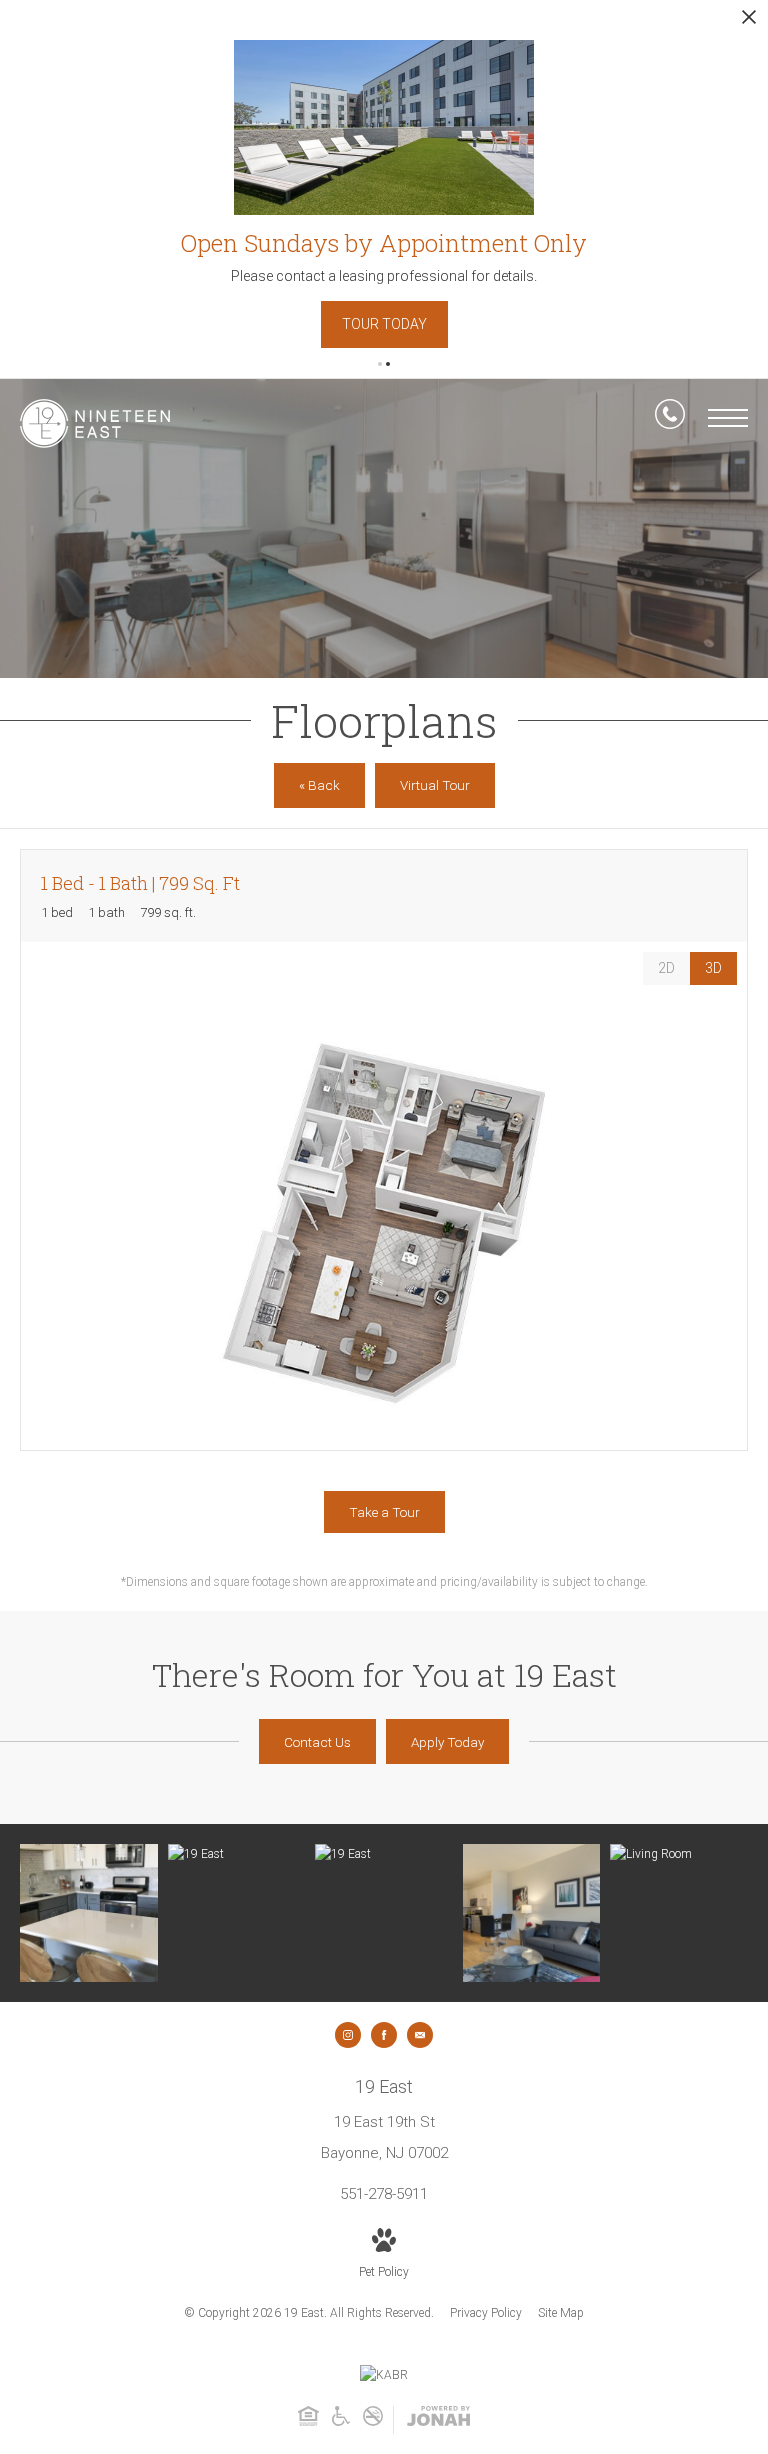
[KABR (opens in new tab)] (384, 2375)
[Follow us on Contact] (420, 2035)
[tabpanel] (384, 1222)
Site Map (561, 2313)
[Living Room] (532, 1913)
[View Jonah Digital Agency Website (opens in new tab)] (438, 2420)
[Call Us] (670, 418)
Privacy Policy (486, 2313)
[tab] (666, 968)
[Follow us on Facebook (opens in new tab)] (384, 2035)
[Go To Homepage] (95, 423)
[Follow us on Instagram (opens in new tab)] (348, 2035)
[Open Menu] (728, 418)
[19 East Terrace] (384, 1855)
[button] (380, 364)
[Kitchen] (89, 1913)
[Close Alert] (749, 22)
